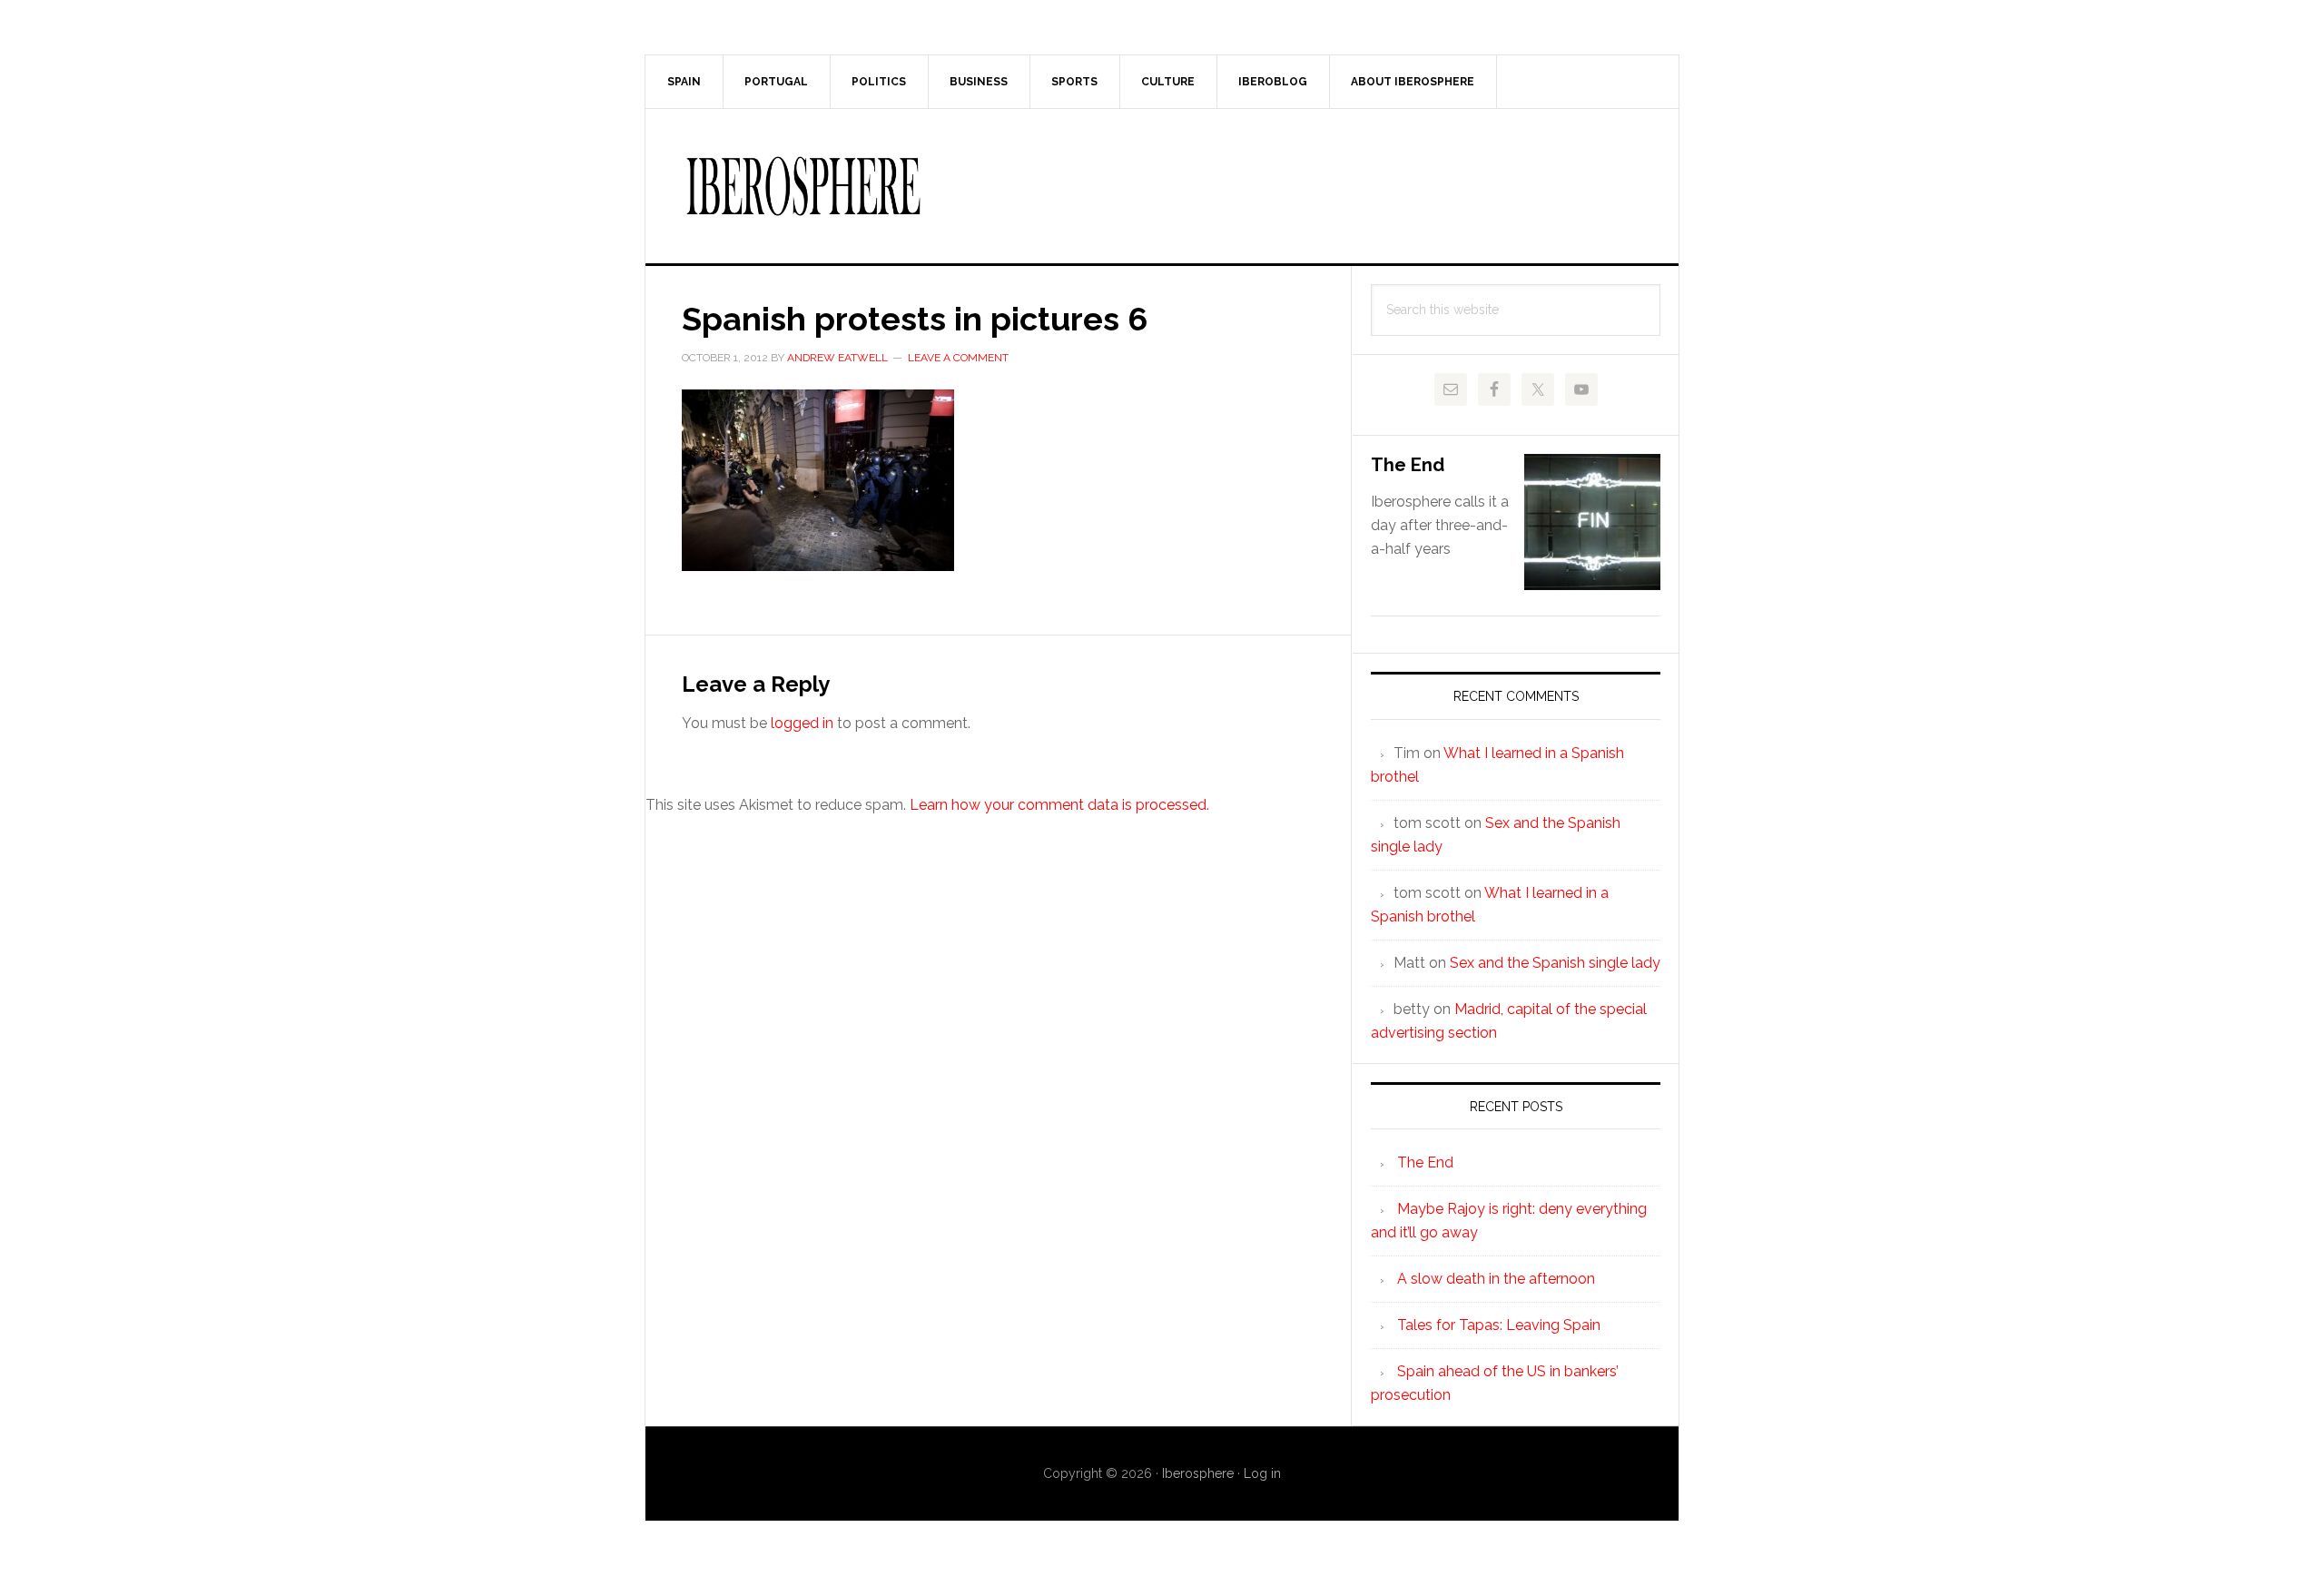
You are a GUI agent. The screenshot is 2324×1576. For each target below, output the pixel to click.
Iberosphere (1162, 186)
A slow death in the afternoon (1496, 1279)
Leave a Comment (958, 358)
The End (1408, 465)
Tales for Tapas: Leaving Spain (1499, 1325)
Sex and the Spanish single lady (1555, 963)
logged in (802, 723)
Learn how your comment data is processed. (1059, 805)
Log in (1262, 1473)
